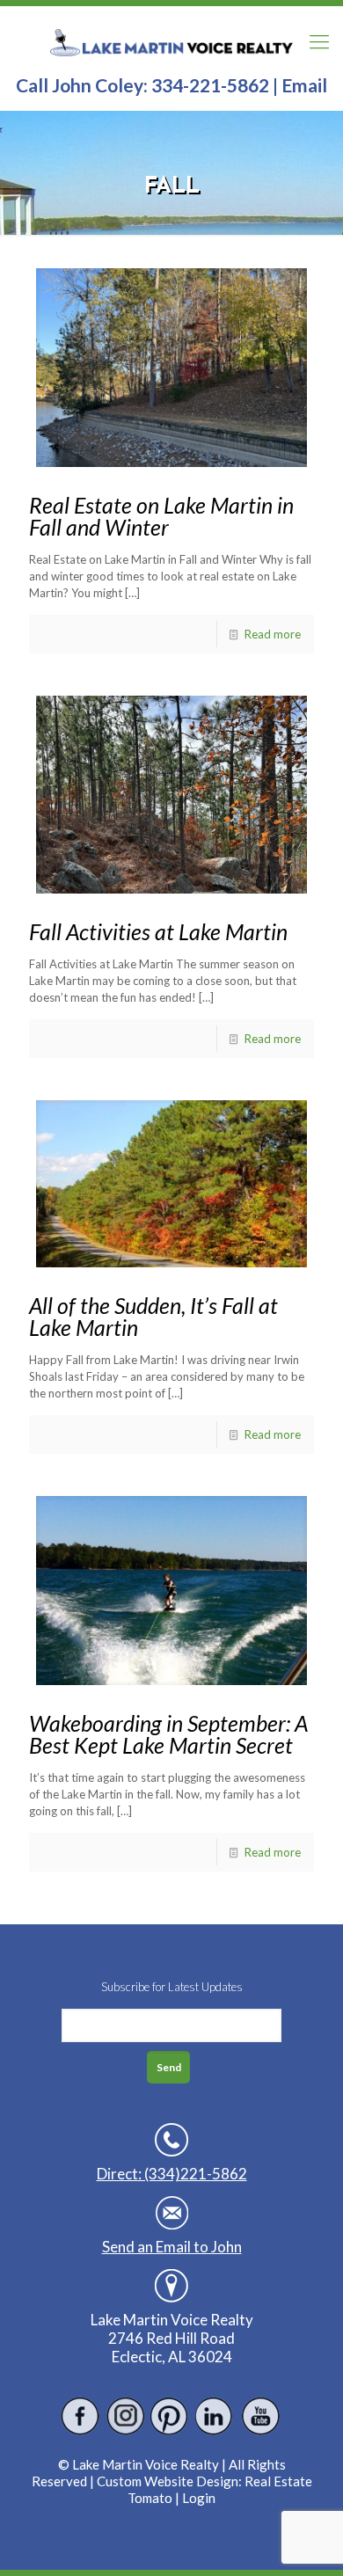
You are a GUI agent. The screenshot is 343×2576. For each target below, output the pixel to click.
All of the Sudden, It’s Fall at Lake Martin (153, 1316)
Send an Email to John (172, 2247)
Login (199, 2498)
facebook (80, 2416)
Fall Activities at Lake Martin (158, 931)
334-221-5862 (210, 85)
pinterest (170, 2416)
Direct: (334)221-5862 (172, 2174)
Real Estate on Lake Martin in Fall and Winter (161, 516)
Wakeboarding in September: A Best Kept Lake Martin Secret (168, 1734)
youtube (260, 2416)
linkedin (215, 2416)
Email (304, 85)
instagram (125, 2416)
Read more (273, 634)
